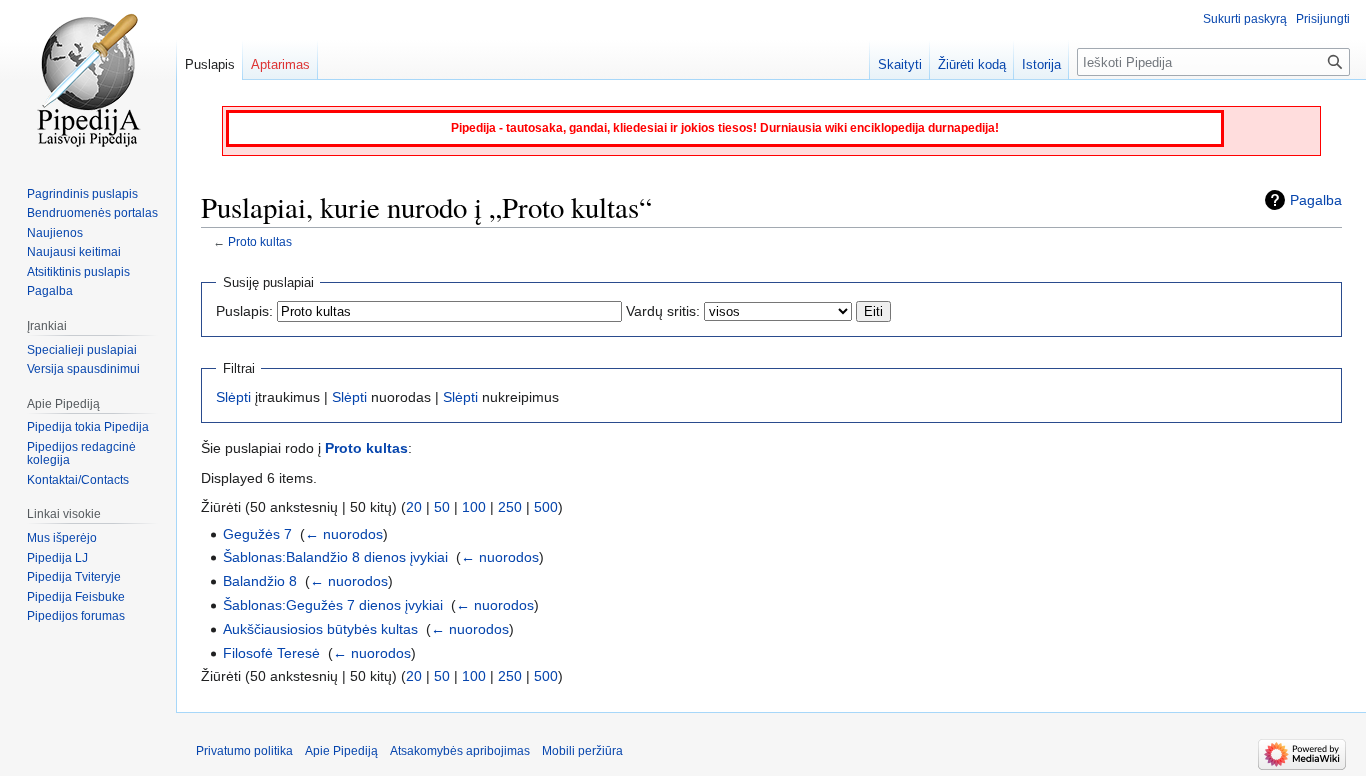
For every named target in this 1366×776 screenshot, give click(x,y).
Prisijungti (1323, 19)
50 (442, 507)
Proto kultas (260, 241)
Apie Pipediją (341, 751)
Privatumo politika (244, 751)
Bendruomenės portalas (92, 213)
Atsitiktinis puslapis (78, 272)
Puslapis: (244, 311)
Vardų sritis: (663, 311)
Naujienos (55, 233)
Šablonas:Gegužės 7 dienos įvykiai (333, 605)
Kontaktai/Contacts (78, 480)
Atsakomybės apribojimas (460, 751)
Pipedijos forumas (76, 616)
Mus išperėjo (62, 538)
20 (414, 507)
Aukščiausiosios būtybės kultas (320, 629)
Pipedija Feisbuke (76, 597)
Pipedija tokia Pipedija (88, 427)
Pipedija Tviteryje (74, 577)
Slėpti (233, 397)
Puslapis (210, 64)
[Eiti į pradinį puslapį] (88, 80)
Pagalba (1316, 200)
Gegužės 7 (257, 534)
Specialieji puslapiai (82, 350)
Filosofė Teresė (271, 653)
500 (546, 507)
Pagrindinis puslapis (82, 194)
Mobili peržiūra (582, 751)
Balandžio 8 (260, 581)
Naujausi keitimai (74, 252)
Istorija (1041, 64)
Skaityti (900, 64)
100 (474, 507)
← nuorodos (344, 534)
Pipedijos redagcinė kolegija (81, 454)
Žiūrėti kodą (972, 64)
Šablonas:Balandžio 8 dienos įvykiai (335, 557)
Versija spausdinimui (83, 369)
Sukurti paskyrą (1245, 19)
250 (510, 507)
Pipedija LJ (57, 558)
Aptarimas (280, 64)
